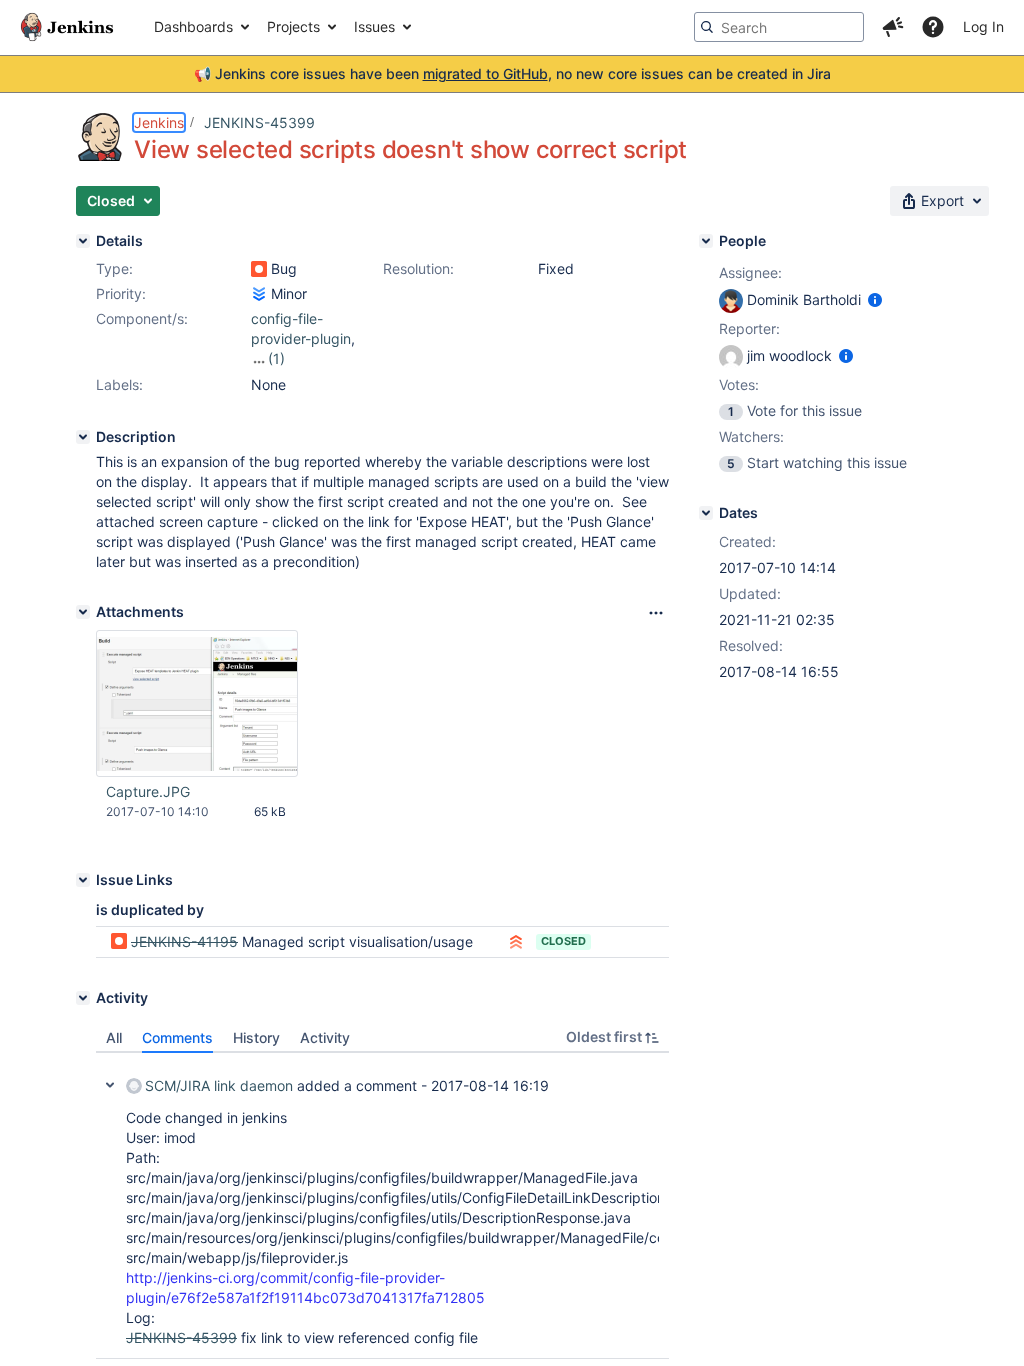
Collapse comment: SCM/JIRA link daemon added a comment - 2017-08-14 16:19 (110, 1085)
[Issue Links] (83, 880)
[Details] (83, 241)
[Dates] (706, 513)
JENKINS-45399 (259, 122)
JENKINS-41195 (184, 941)
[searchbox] (779, 27)
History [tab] (256, 1037)
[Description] (83, 437)
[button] (893, 27)
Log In (983, 26)
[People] (706, 241)
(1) (276, 358)
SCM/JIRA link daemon (219, 1085)
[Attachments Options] (656, 613)
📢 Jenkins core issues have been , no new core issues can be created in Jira (512, 73)
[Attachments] (83, 612)
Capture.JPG (148, 791)
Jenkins (159, 122)
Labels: (119, 384)
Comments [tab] (177, 1037)
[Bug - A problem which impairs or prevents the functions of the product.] (259, 269)
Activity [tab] (325, 1037)
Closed (563, 941)
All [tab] (114, 1037)
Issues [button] (374, 26)
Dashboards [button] (193, 26)
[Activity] (83, 998)
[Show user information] (875, 299)
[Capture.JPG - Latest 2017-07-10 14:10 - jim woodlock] (197, 703)
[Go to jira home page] (67, 27)
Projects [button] (293, 26)
